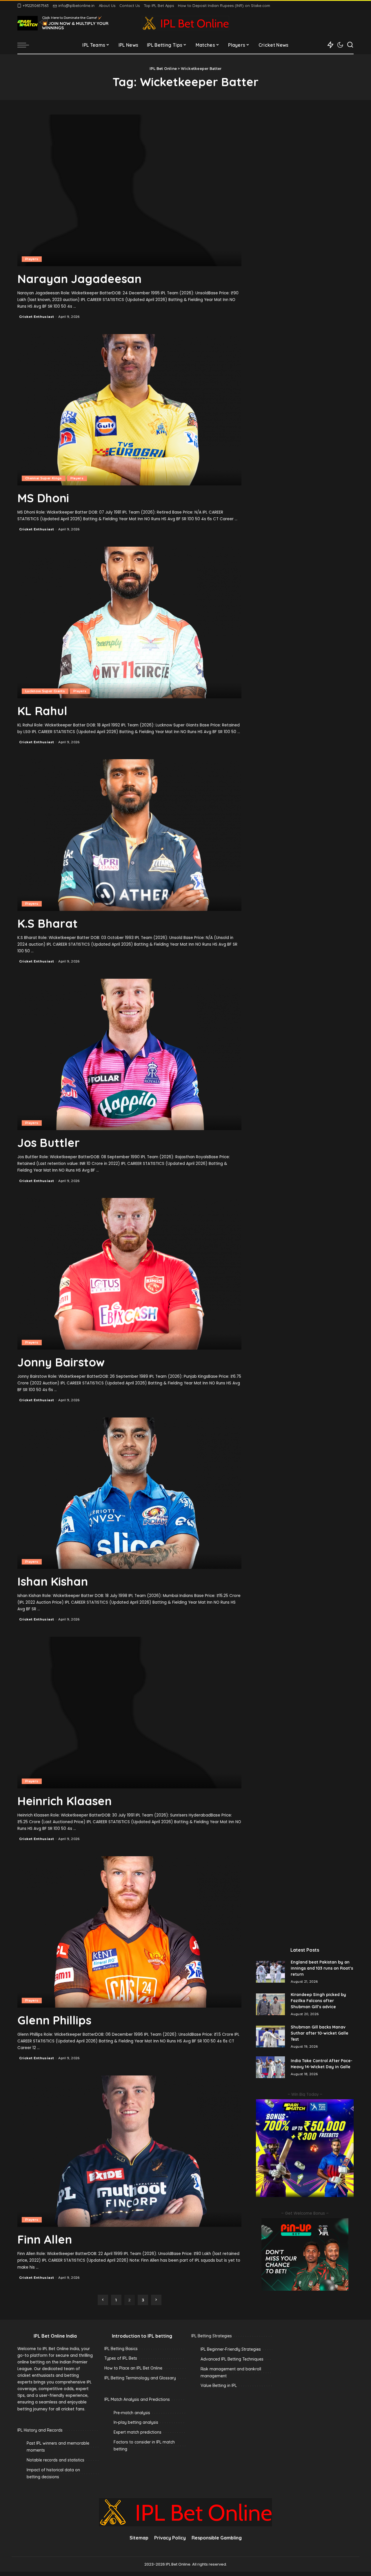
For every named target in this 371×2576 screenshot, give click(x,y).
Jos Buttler (49, 1143)
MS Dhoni (43, 498)
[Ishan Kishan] (129, 1493)
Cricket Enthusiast (37, 317)
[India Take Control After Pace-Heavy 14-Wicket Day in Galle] (270, 2067)
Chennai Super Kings (44, 478)
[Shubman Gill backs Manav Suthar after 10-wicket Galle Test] (270, 2036)
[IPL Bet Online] (185, 23)
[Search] (350, 45)
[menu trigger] (26, 45)
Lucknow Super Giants (45, 691)
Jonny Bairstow (61, 1362)
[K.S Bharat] (129, 835)
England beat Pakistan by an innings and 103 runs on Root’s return (322, 1968)
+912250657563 (36, 6)
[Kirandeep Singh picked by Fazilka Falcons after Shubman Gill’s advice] (270, 2004)
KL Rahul (42, 711)
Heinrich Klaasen (64, 1801)
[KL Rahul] (129, 622)
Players (32, 259)
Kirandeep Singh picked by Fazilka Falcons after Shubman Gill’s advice (318, 2001)
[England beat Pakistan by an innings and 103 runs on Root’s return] (270, 1972)
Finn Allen (45, 2239)
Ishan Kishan (53, 1581)
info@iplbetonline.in (76, 6)
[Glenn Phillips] (129, 1932)
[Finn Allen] (129, 2151)
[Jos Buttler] (129, 1054)
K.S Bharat (48, 923)
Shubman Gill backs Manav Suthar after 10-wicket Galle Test (320, 2033)
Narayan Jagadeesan (79, 279)
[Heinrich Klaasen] (129, 1712)
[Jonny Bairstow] (129, 1274)
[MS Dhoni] (129, 410)
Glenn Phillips (54, 2020)
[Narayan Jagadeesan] (129, 190)
